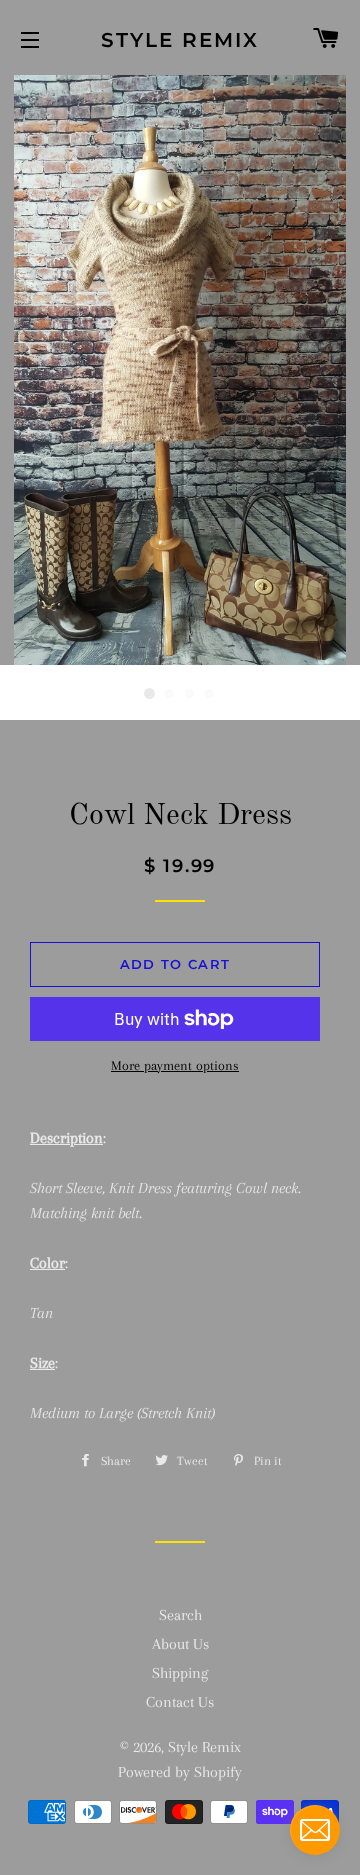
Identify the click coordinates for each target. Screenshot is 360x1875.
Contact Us (180, 1702)
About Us (180, 1644)
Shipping (180, 1673)
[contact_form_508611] (315, 1830)
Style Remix (180, 40)
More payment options (175, 1065)
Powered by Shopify (180, 1772)
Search (180, 1615)
